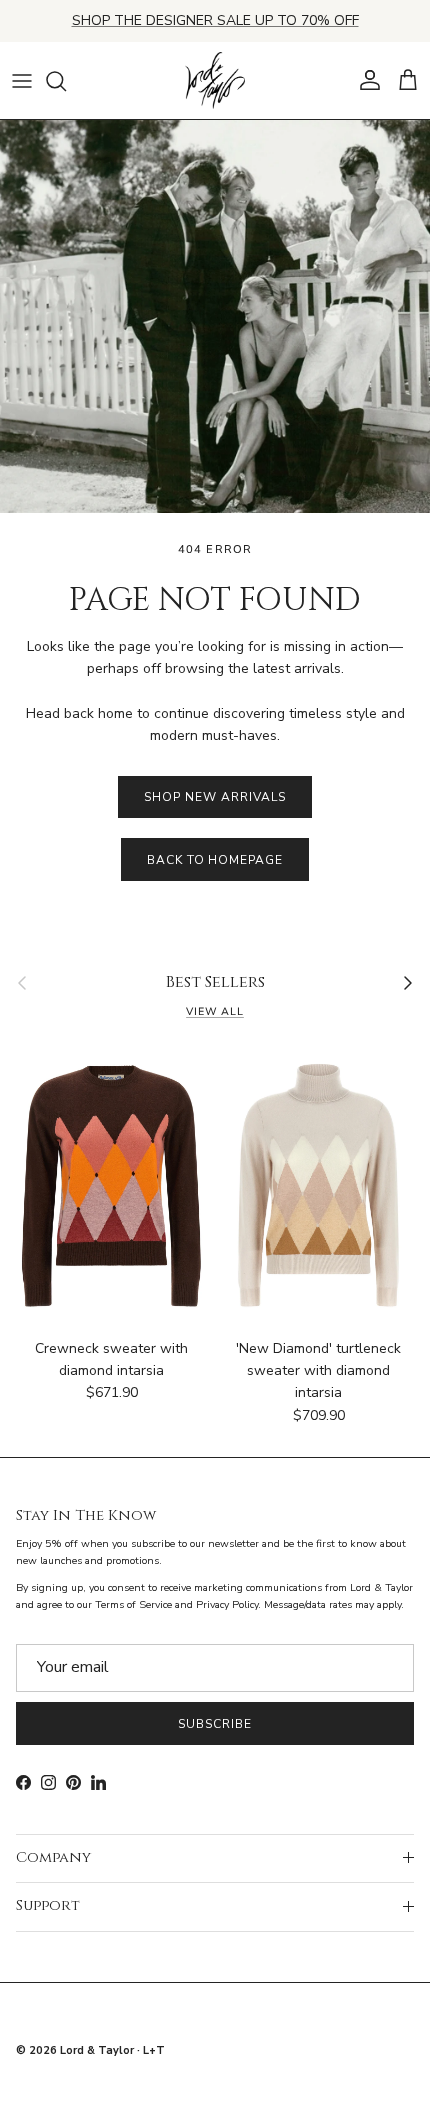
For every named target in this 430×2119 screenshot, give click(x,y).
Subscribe (215, 1724)
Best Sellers (215, 983)
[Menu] (22, 81)
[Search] (66, 81)
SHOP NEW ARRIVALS (214, 797)
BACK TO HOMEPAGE (215, 860)
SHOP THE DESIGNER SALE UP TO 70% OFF (215, 20)
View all (215, 1011)
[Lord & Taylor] (215, 81)
